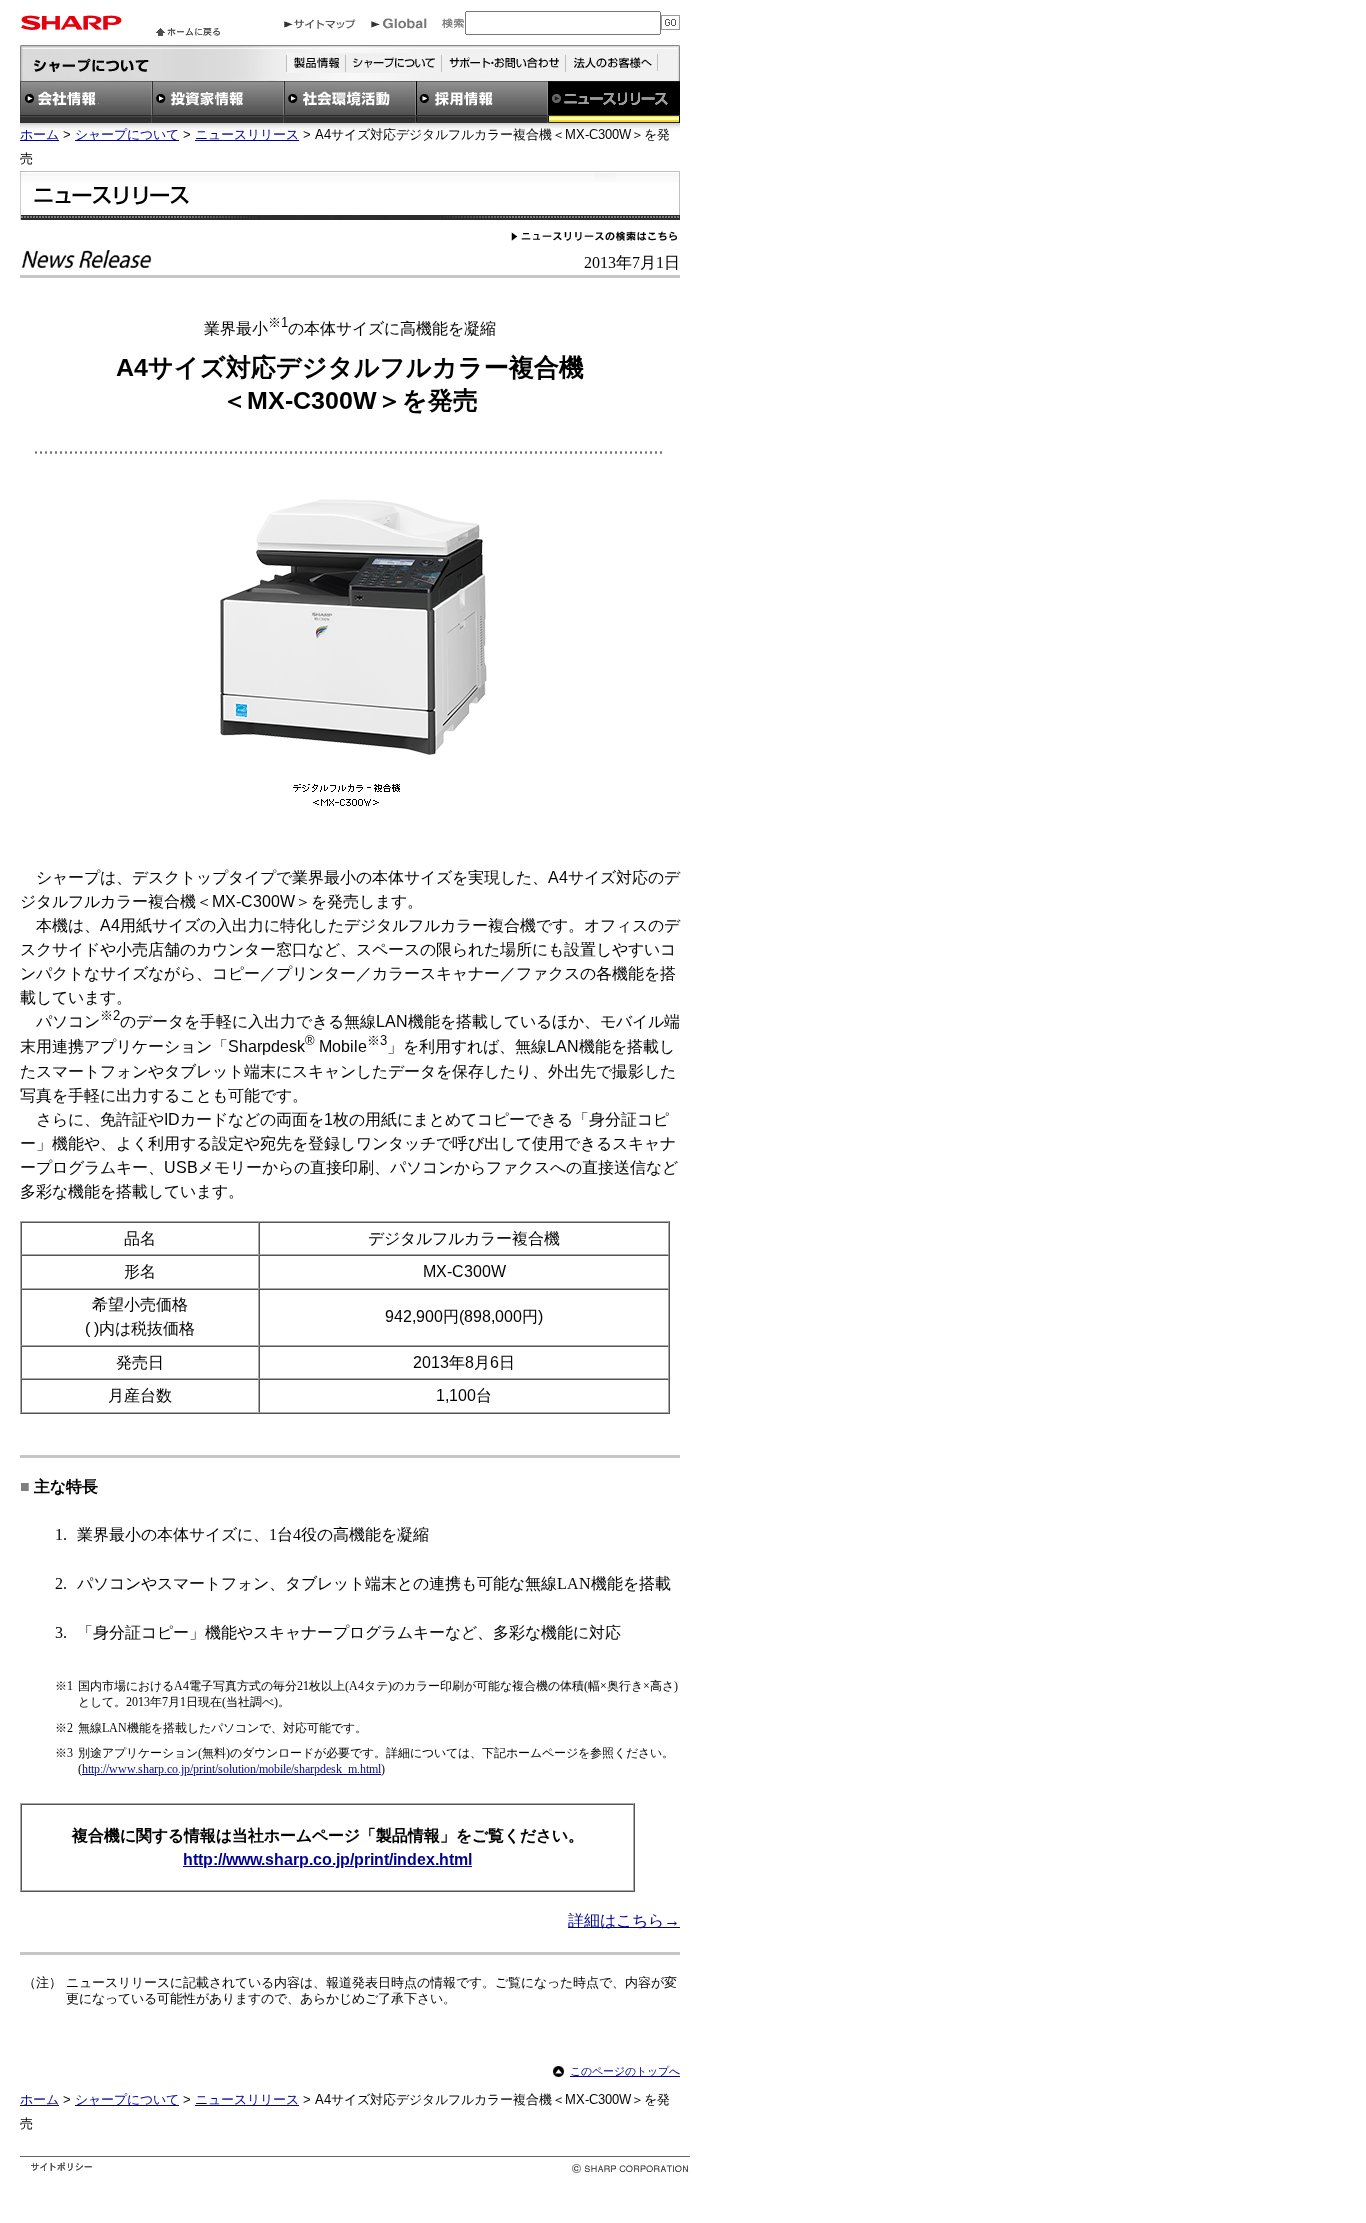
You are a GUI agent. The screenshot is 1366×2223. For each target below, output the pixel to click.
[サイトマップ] (320, 23)
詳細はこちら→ (624, 1920)
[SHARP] (71, 24)
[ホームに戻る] (188, 30)
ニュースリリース (247, 134)
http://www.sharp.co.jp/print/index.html (327, 1859)
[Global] (399, 23)
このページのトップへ (625, 2071)
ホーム (39, 134)
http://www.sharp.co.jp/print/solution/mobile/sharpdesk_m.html (231, 1769)
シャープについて (127, 134)
